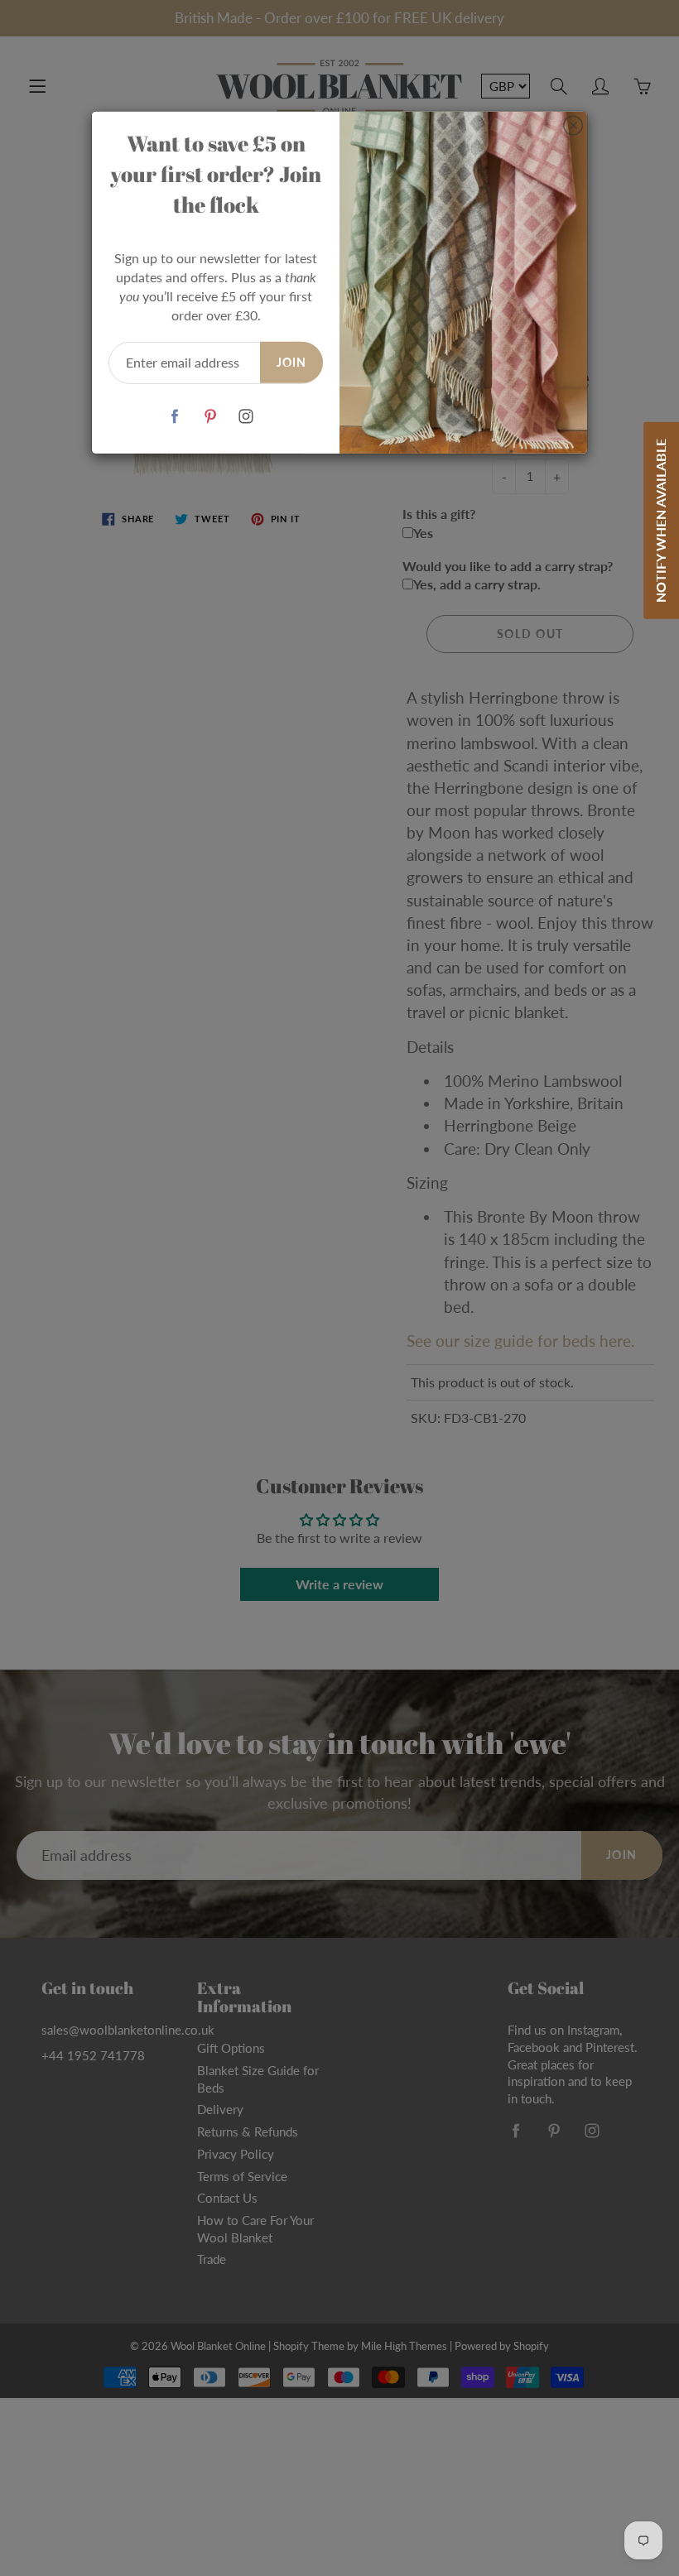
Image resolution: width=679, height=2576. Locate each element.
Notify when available (660, 521)
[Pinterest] (210, 417)
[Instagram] (246, 417)
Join (291, 362)
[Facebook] (174, 417)
